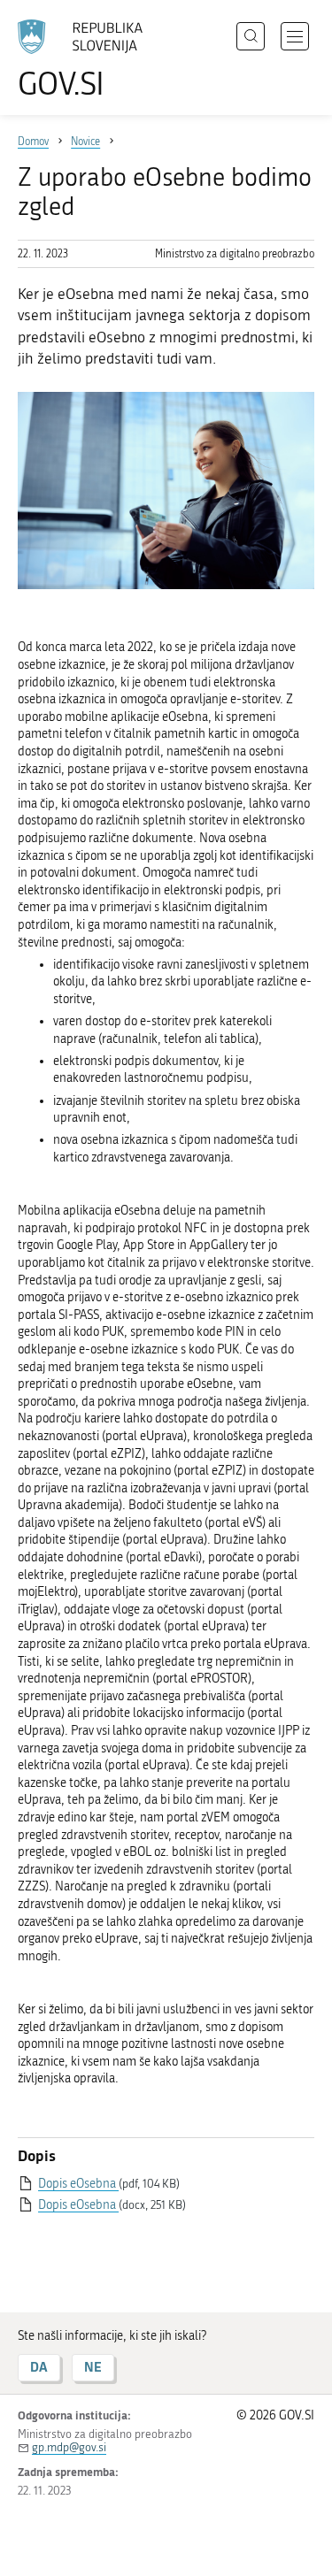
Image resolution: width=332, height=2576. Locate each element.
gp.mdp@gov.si (69, 2447)
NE (93, 2367)
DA (39, 2367)
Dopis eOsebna (78, 2184)
